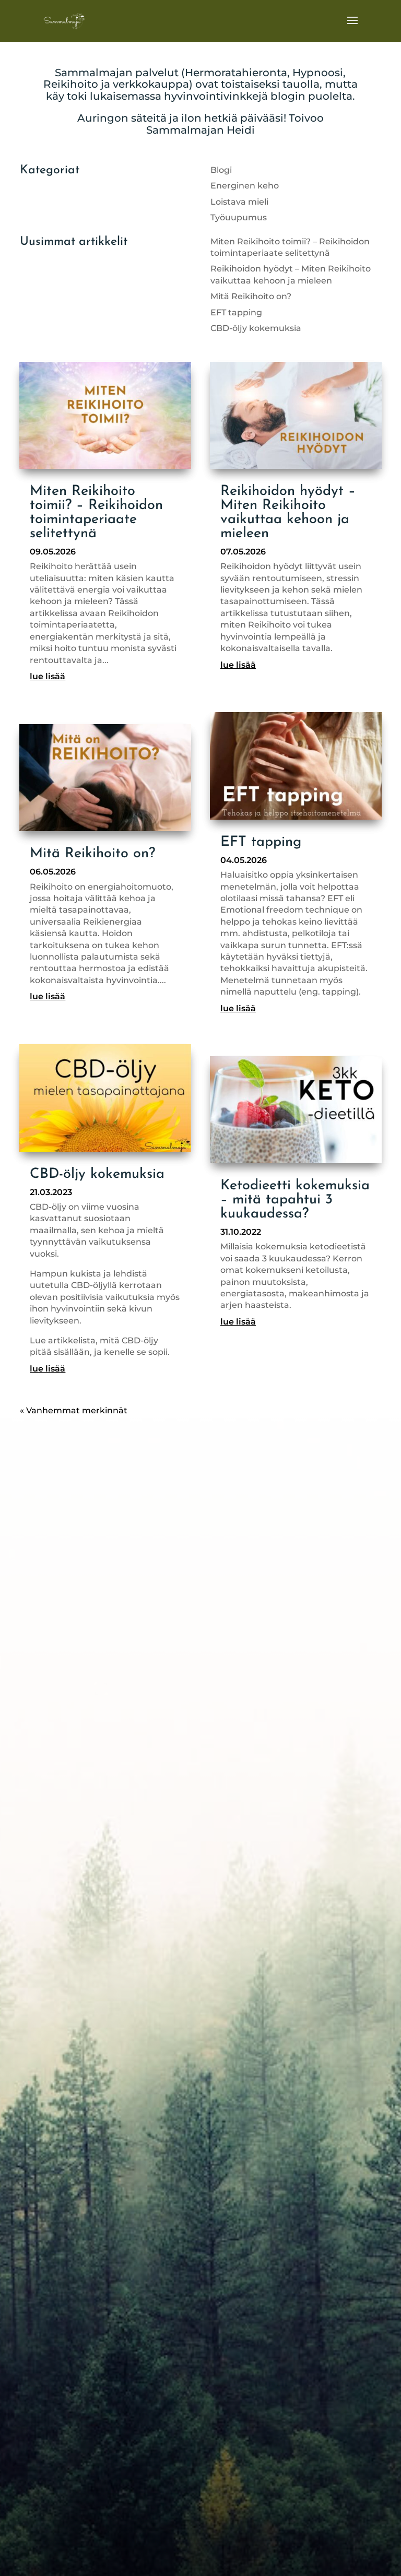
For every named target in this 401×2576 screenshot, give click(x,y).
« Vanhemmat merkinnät (74, 1410)
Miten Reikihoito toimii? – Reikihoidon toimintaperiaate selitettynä (96, 513)
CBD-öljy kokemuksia (256, 328)
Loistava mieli (239, 202)
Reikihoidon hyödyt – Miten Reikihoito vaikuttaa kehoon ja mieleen (288, 513)
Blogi (221, 170)
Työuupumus (239, 217)
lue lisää (48, 676)
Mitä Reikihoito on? (251, 296)
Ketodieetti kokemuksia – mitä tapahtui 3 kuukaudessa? (295, 1200)
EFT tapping (236, 312)
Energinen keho (245, 186)
